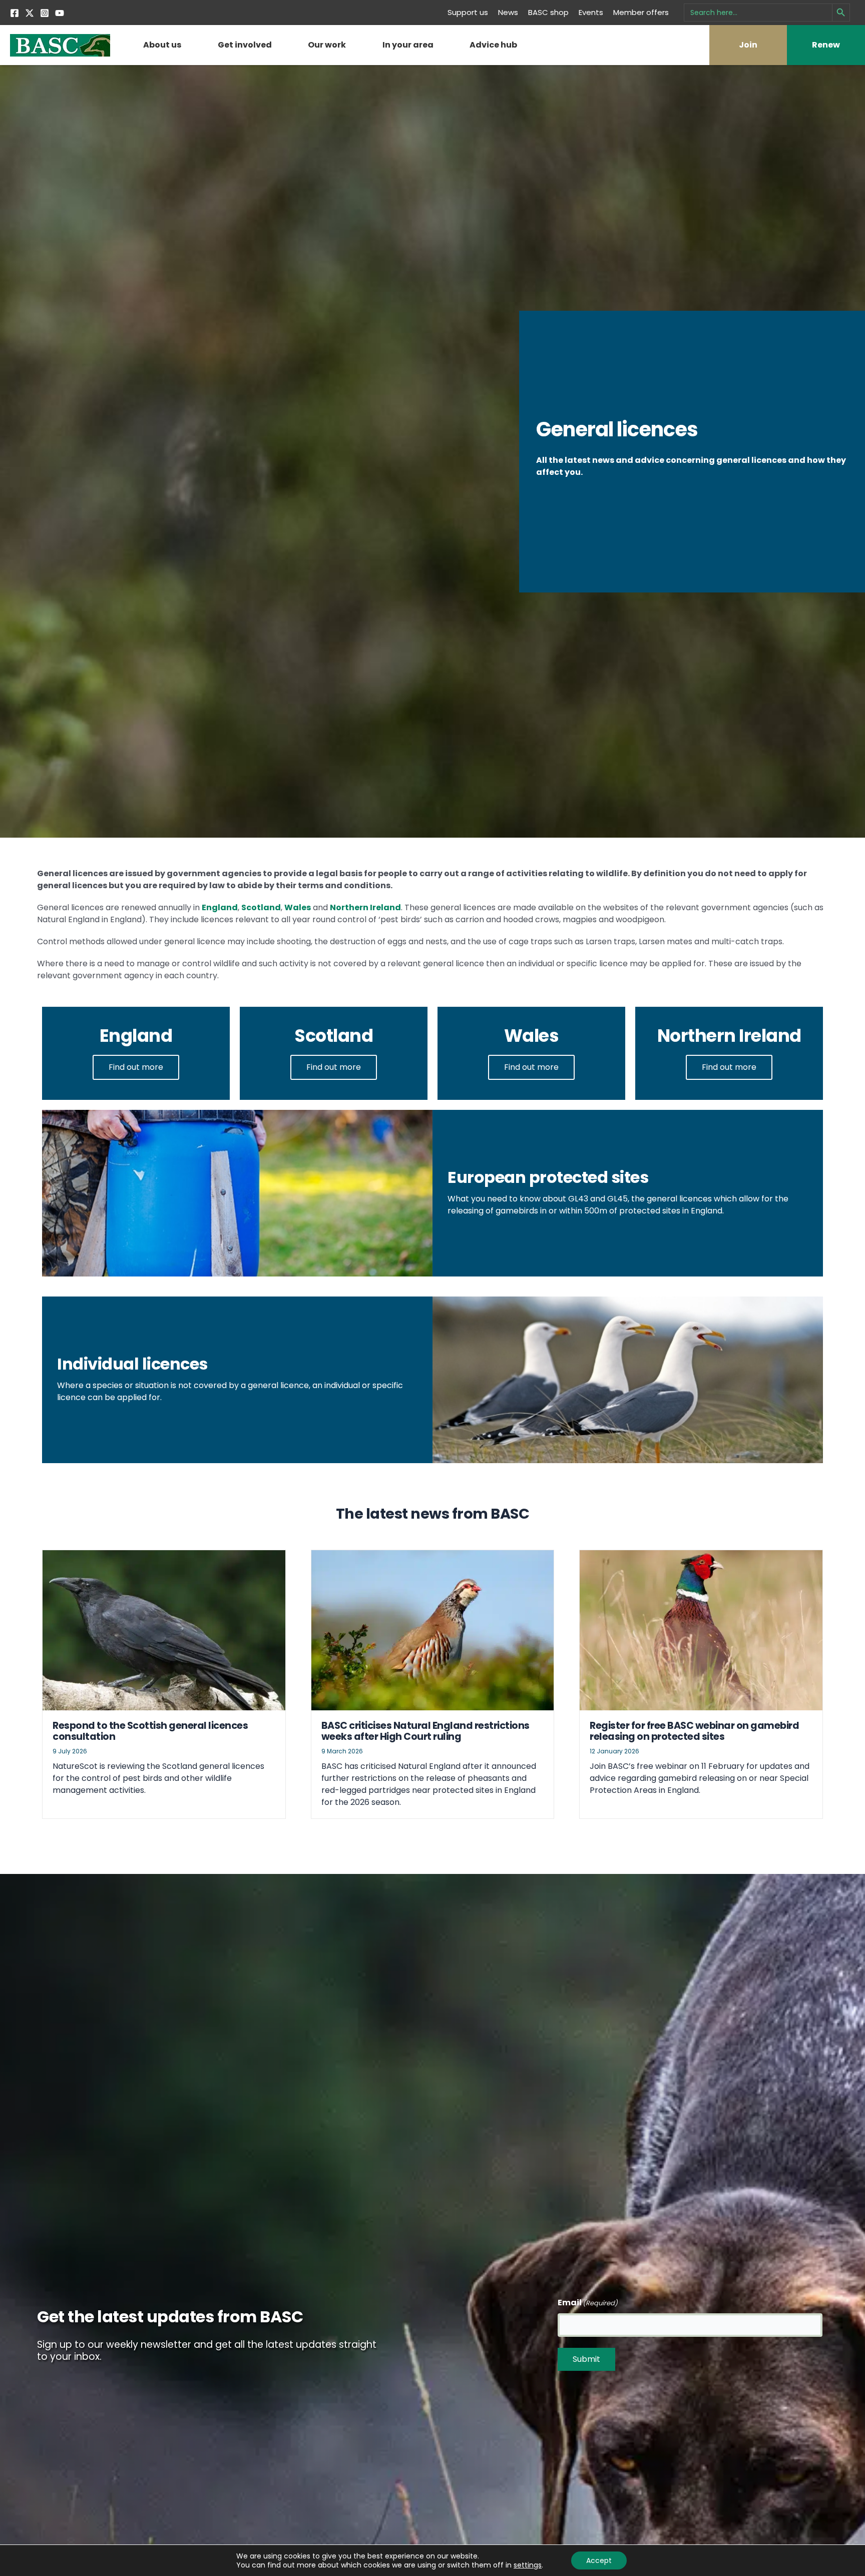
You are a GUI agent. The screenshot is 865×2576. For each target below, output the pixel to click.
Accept (599, 2560)
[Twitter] (30, 13)
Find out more (136, 1067)
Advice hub (493, 45)
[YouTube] (60, 13)
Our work (327, 45)
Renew (826, 45)
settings (528, 2565)
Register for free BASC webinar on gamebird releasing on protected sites (694, 1731)
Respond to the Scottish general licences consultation (150, 1731)
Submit (586, 2359)
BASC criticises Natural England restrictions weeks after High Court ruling (425, 1731)
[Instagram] (45, 13)
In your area (408, 45)
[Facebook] (15, 13)
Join (748, 45)
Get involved (245, 45)
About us (162, 45)
